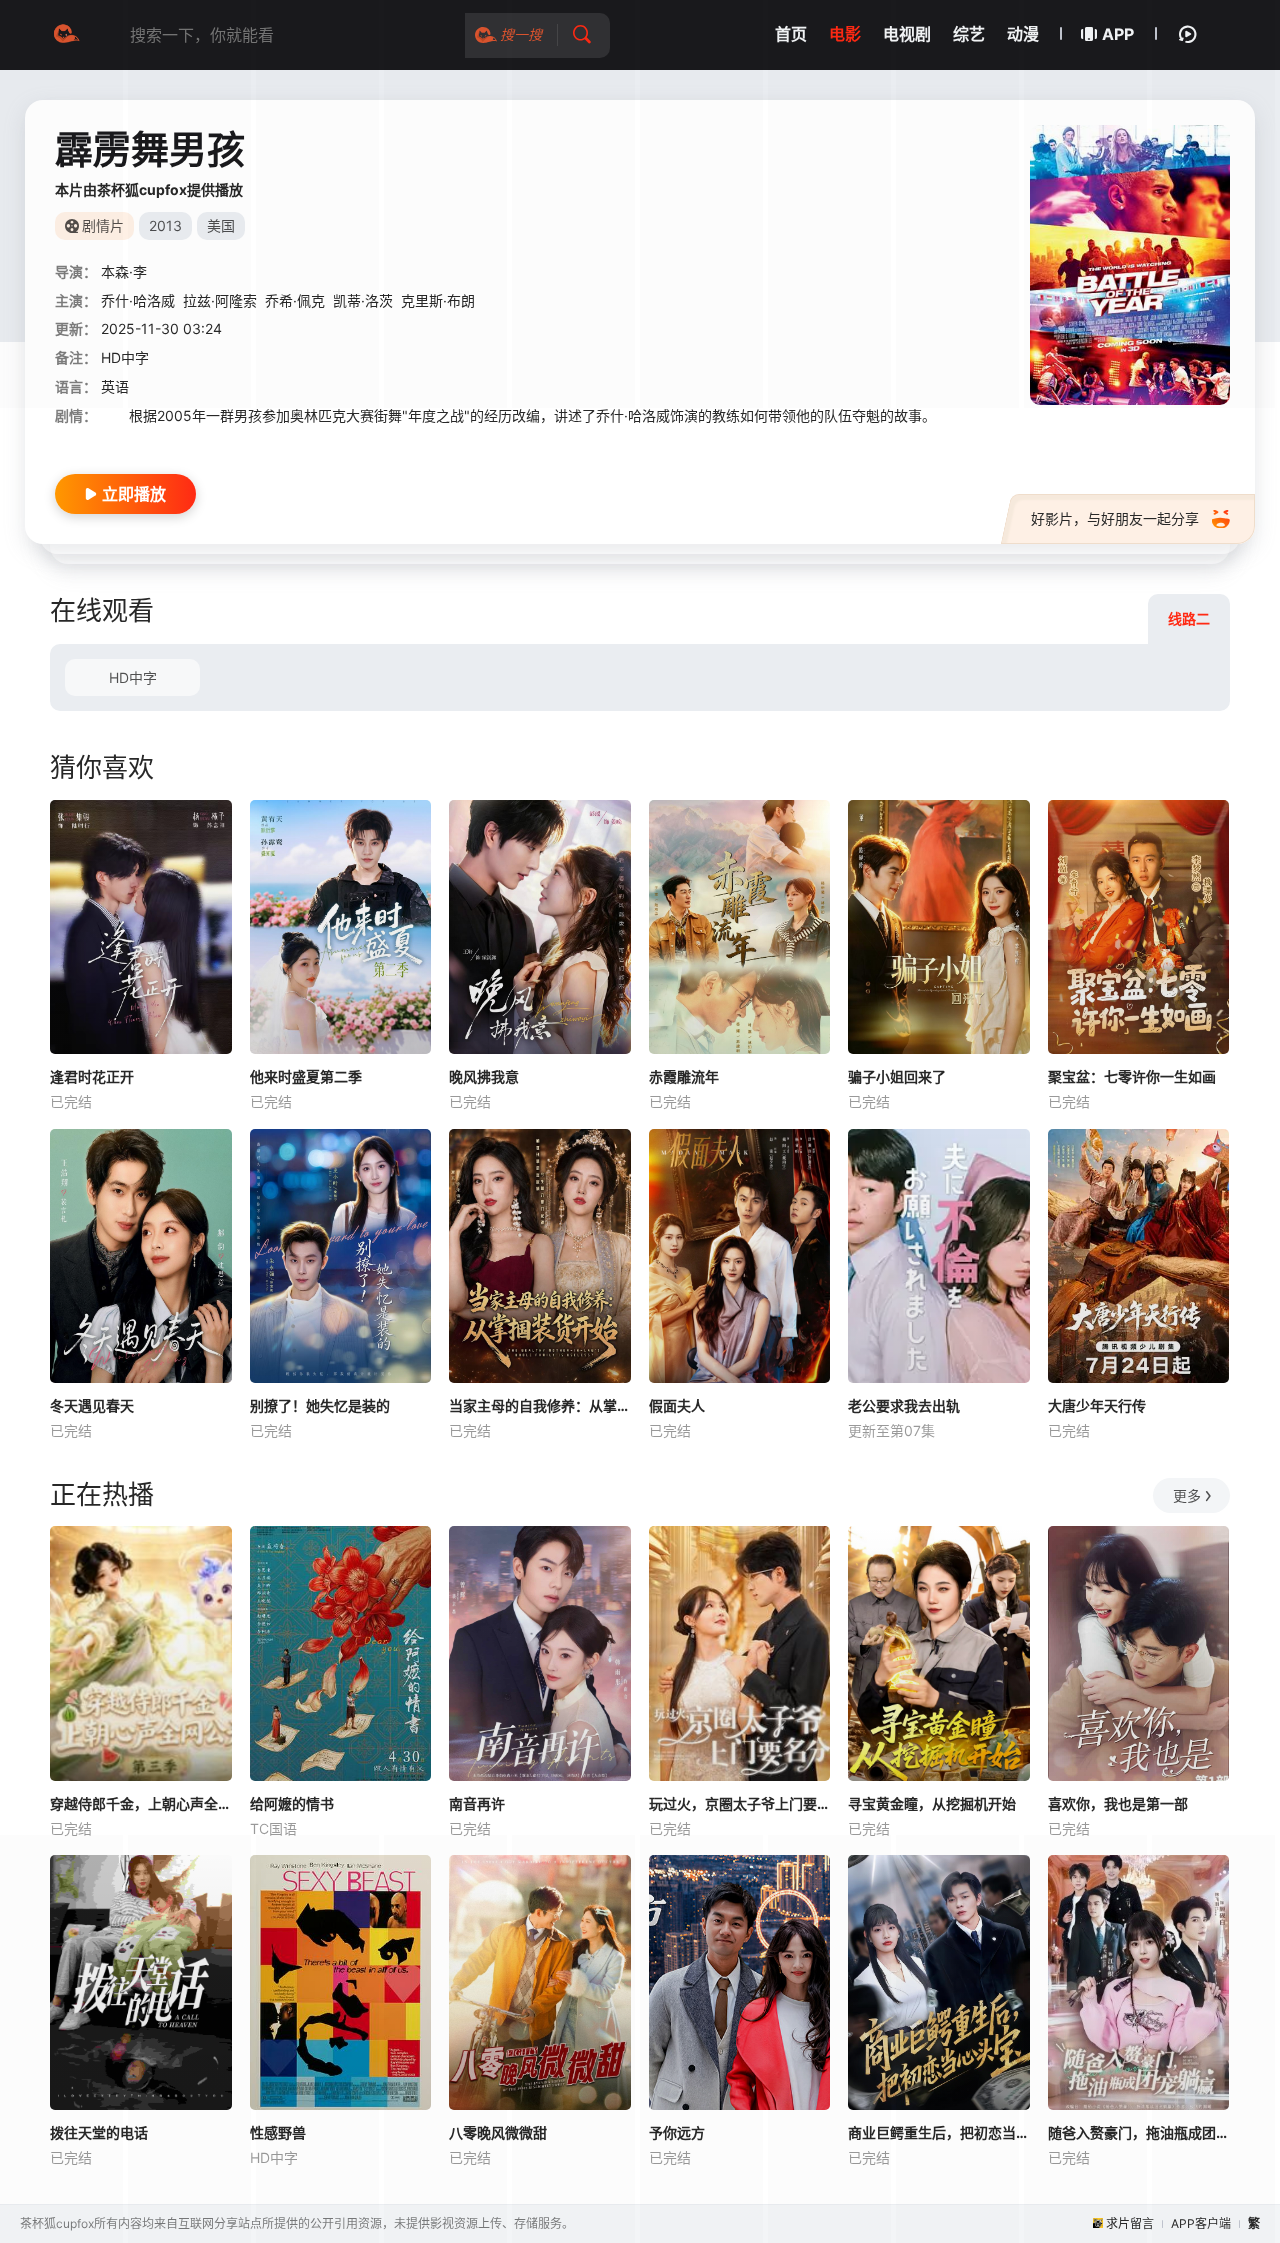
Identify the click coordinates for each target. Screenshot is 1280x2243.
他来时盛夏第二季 (306, 1076)
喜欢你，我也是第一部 (1118, 1803)
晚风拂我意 (484, 1076)
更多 (1187, 1495)
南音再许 (477, 1803)
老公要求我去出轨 (904, 1405)
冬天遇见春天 (92, 1405)
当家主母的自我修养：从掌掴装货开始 (540, 1405)
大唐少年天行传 (1097, 1405)
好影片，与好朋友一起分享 (1115, 518)
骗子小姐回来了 (897, 1076)
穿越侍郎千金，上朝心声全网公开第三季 (141, 1803)
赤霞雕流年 (684, 1076)
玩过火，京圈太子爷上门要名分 (740, 1803)
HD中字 (133, 677)
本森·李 (124, 271)
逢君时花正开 (92, 1076)
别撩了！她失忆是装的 (320, 1405)
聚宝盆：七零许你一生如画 (1132, 1076)
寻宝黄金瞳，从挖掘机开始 (932, 1803)
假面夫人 (677, 1405)
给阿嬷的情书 (292, 1803)
